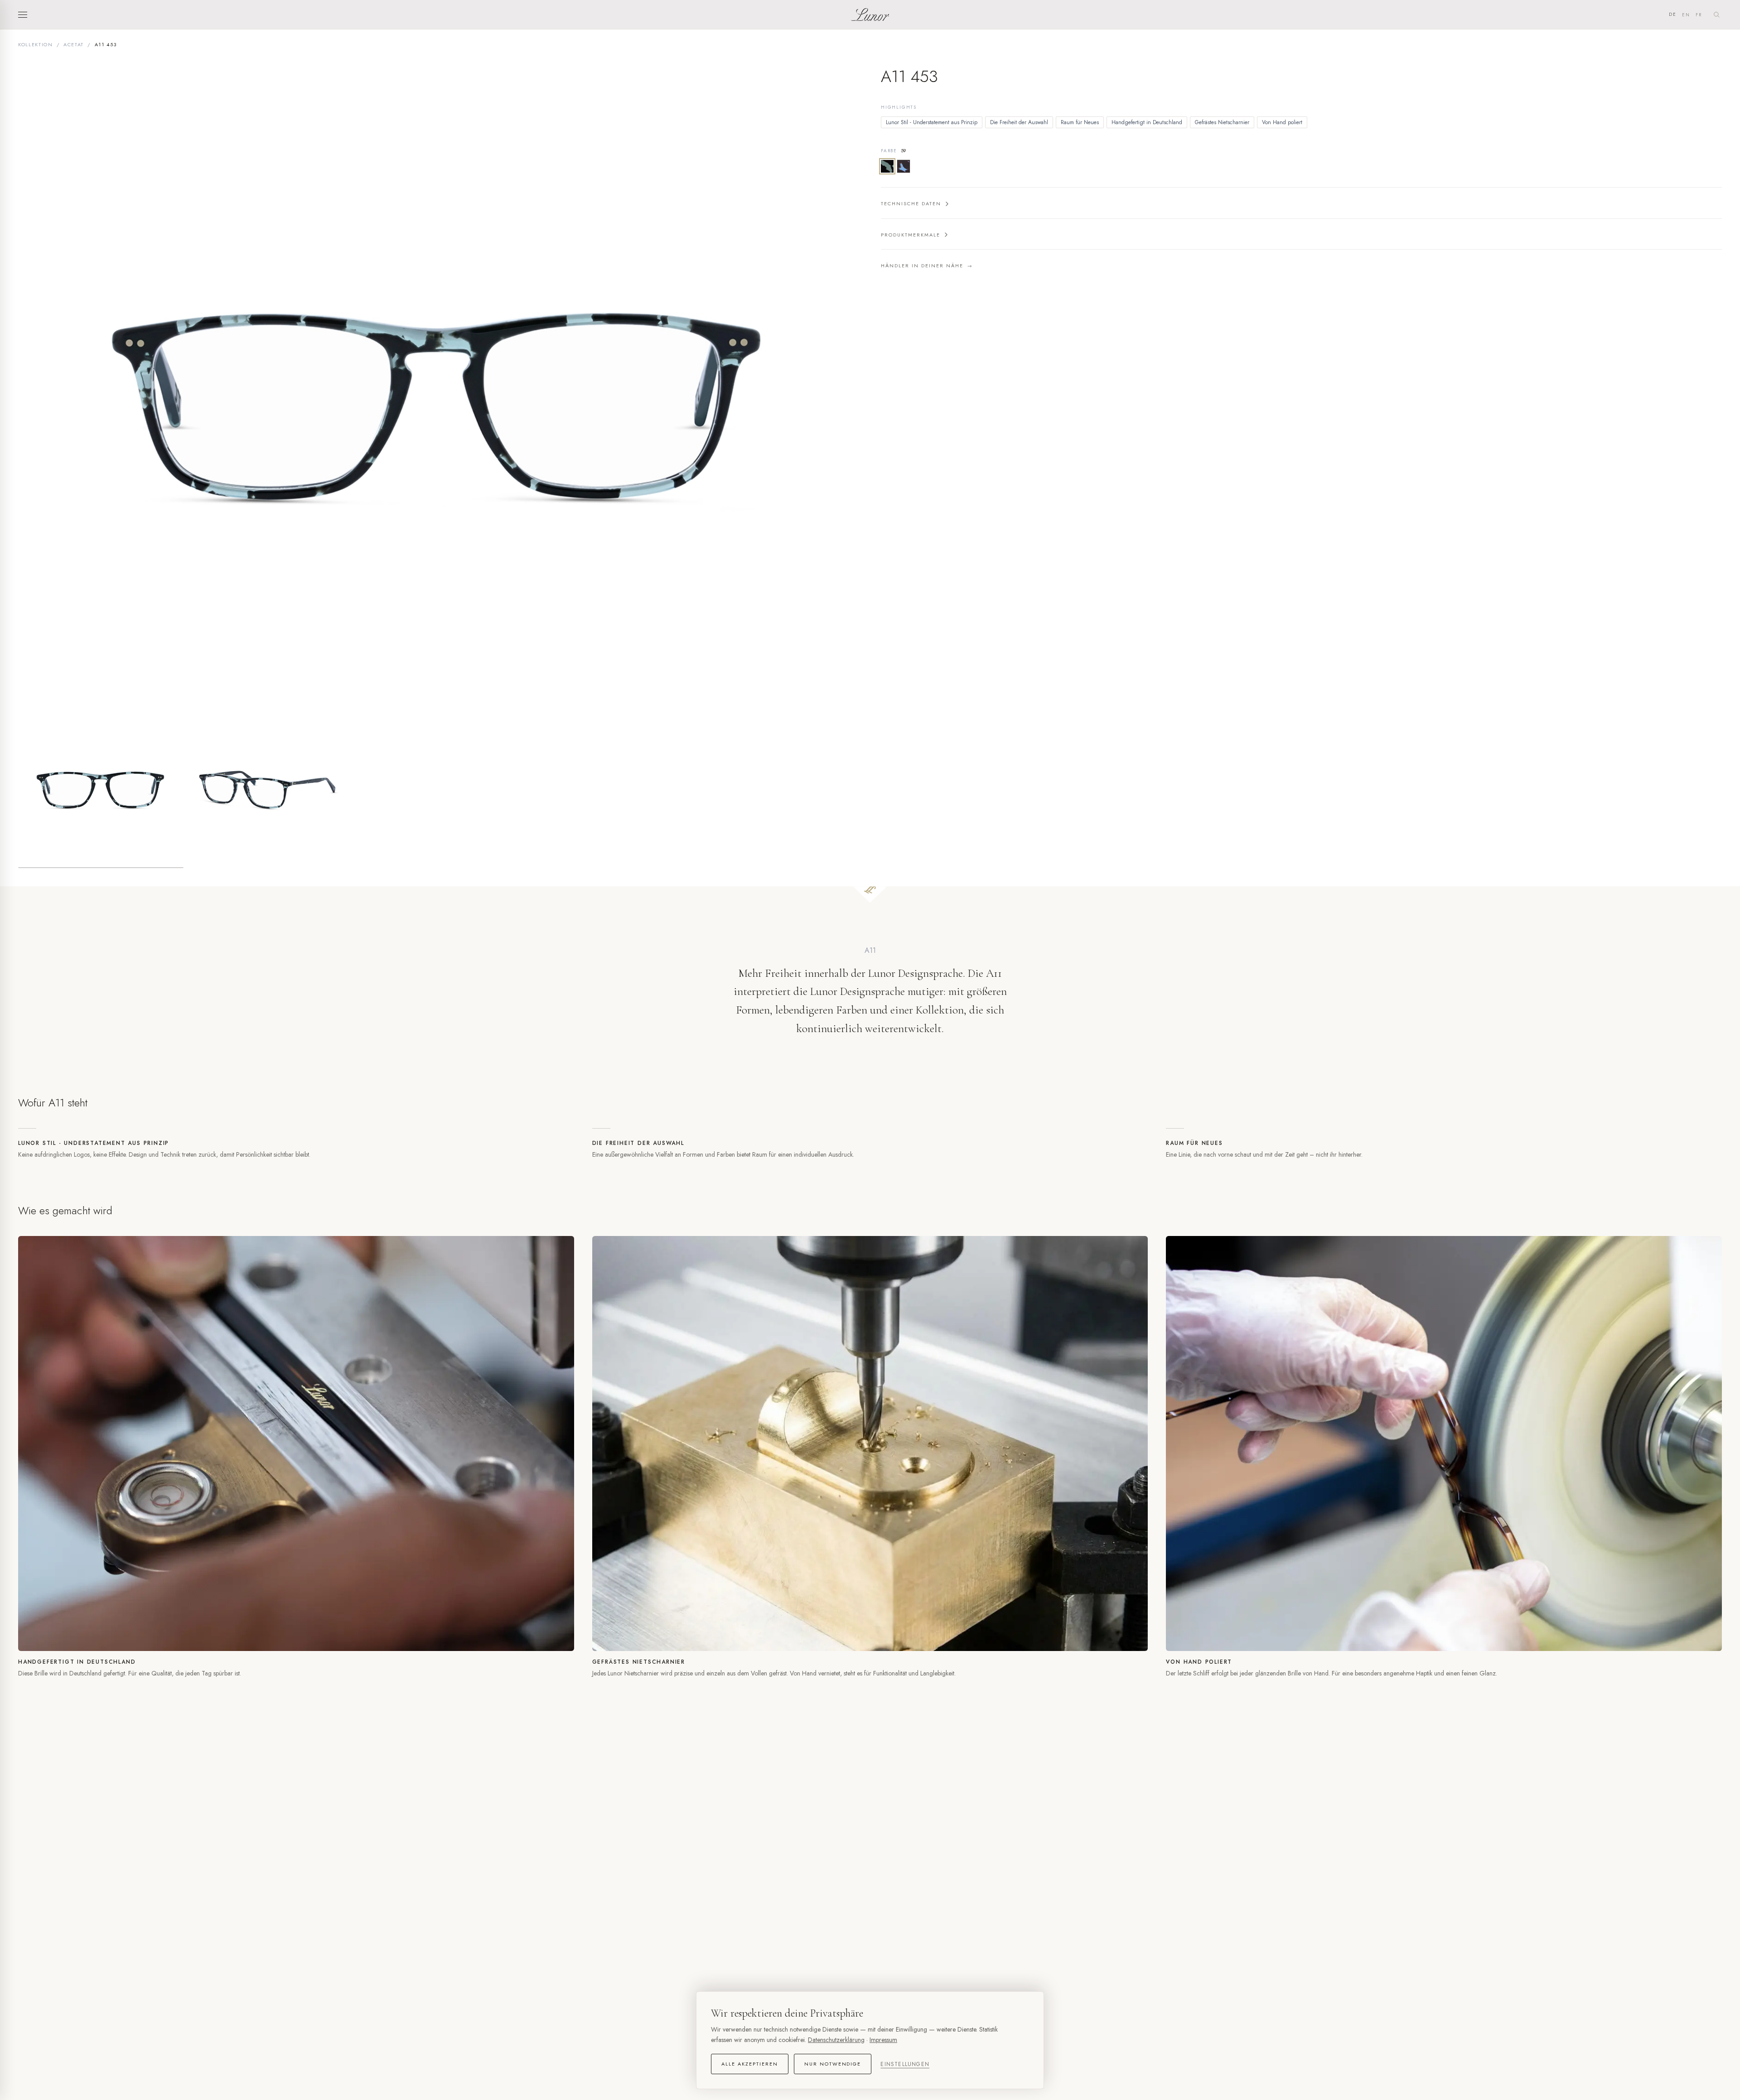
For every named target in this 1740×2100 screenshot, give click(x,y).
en (1686, 15)
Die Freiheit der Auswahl (1019, 122)
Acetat (74, 44)
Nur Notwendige (833, 2064)
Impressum (883, 2040)
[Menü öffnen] (25, 14)
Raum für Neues (1080, 122)
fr (1699, 15)
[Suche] (1716, 14)
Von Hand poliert (1282, 122)
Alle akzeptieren (750, 2064)
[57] (904, 166)
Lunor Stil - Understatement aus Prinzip (932, 122)
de (1673, 14)
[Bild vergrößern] (439, 382)
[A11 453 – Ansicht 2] (270, 786)
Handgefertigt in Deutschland (1147, 122)
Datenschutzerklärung (836, 2040)
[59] (887, 166)
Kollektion (36, 44)
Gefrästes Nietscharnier (1222, 122)
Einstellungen (905, 2064)
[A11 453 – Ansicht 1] (101, 786)
